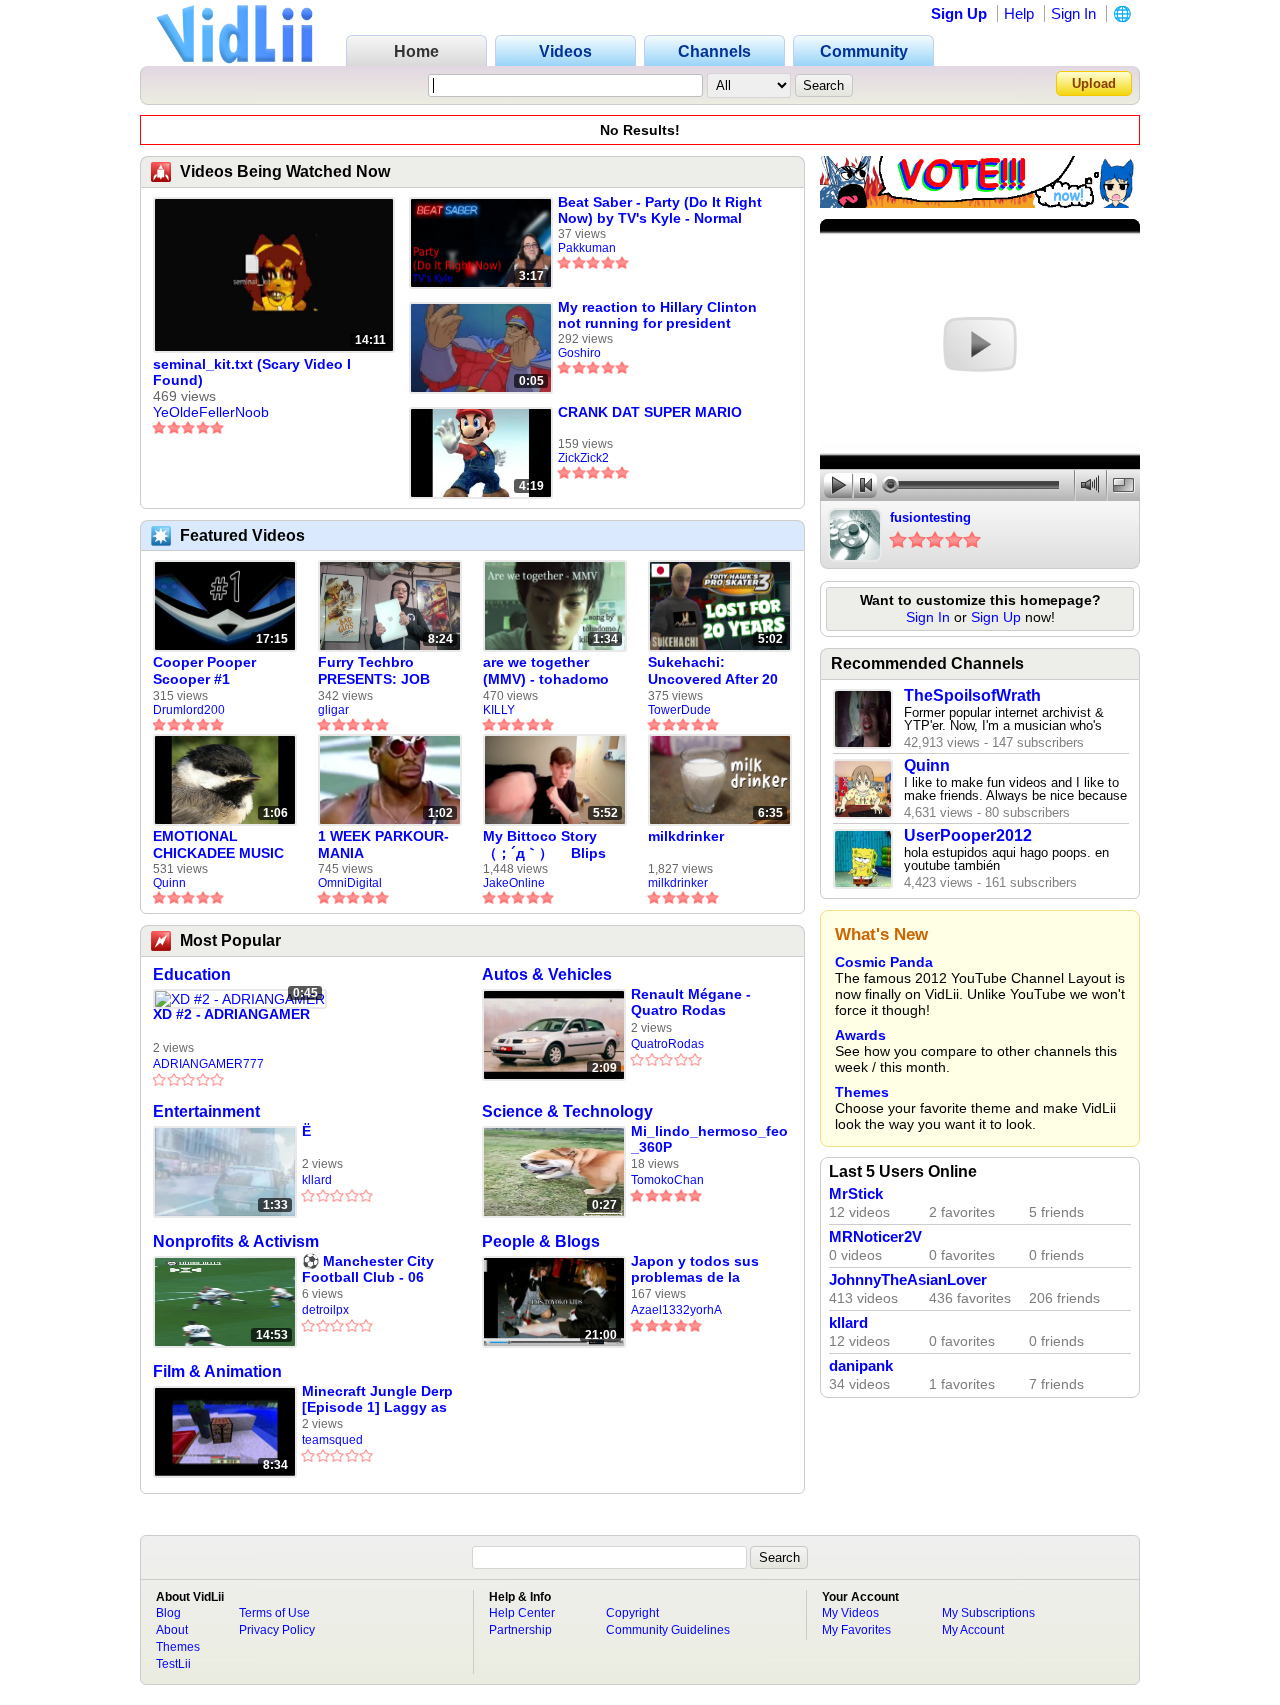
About (172, 1630)
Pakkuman (587, 248)
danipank (861, 1366)
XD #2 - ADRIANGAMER (231, 1014)
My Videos (850, 1613)
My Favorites (856, 1630)
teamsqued (332, 1440)
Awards (860, 1035)
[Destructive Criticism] (980, 203)
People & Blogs (541, 1241)
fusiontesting (930, 517)
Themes (862, 1092)
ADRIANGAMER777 (208, 1064)
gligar (333, 710)
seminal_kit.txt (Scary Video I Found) (252, 372)
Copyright (632, 1613)
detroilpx (325, 1310)
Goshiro (579, 353)
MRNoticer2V (875, 1237)
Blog (168, 1613)
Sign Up (959, 13)
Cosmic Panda (884, 962)
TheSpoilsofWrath (972, 695)
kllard (317, 1180)
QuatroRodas (667, 1044)
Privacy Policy (277, 1630)
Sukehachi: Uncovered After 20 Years (713, 671)
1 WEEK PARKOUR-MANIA (383, 844)
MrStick (856, 1194)
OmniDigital (350, 883)
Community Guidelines (668, 1630)
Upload (1094, 83)
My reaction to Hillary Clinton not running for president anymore (657, 315)
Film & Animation (217, 1371)
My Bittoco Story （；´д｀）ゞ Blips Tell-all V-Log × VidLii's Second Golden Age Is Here (548, 845)
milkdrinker (686, 836)
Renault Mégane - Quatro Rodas (691, 1002)
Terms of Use (274, 1613)
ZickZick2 (583, 458)
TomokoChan (667, 1180)
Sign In (1073, 13)
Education (192, 974)
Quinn (169, 883)
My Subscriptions (988, 1613)
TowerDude (679, 710)
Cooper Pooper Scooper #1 (204, 670)
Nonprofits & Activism (236, 1241)
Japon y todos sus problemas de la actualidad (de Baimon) (695, 1269)
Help (1019, 13)
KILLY (499, 710)
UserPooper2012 (968, 835)
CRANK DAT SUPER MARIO (650, 412)
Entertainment (206, 1111)
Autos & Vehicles (547, 974)
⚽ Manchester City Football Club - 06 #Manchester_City (368, 1269)
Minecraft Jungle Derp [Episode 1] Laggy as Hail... (377, 1399)
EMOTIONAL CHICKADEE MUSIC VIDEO (218, 845)
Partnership (520, 1630)
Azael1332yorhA (676, 1310)
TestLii (173, 1664)
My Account (973, 1630)
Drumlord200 (189, 710)
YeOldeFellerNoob (211, 412)
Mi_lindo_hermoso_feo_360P (709, 1139)
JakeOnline (514, 883)
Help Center (522, 1613)
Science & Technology (567, 1111)
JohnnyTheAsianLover (908, 1280)
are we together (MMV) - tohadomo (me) (546, 671)
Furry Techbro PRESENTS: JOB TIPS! (374, 671)
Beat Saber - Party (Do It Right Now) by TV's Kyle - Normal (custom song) (660, 210)
